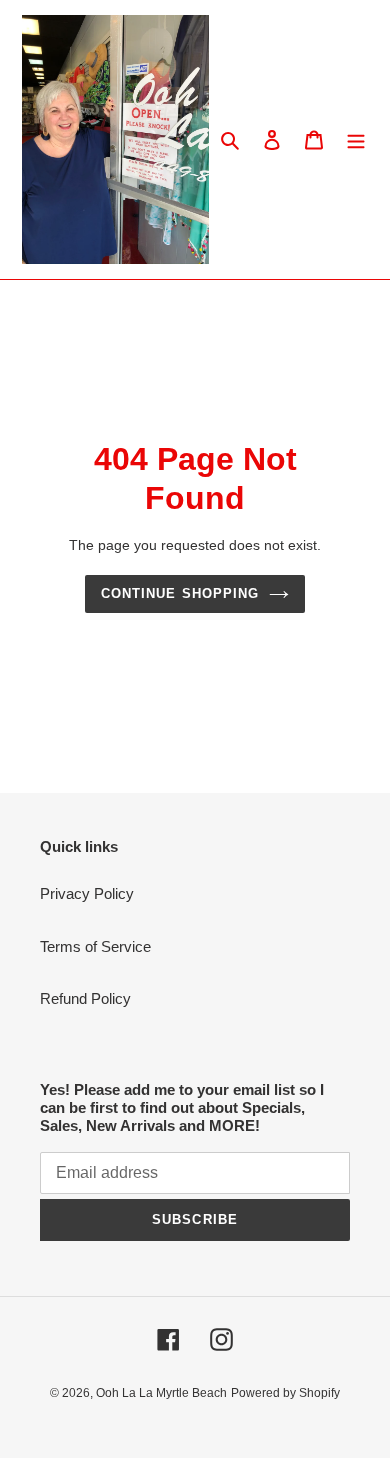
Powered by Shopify (285, 1393)
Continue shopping (180, 593)
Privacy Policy (87, 893)
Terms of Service (95, 946)
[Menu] (356, 139)
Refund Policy (85, 998)
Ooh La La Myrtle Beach (161, 1393)
